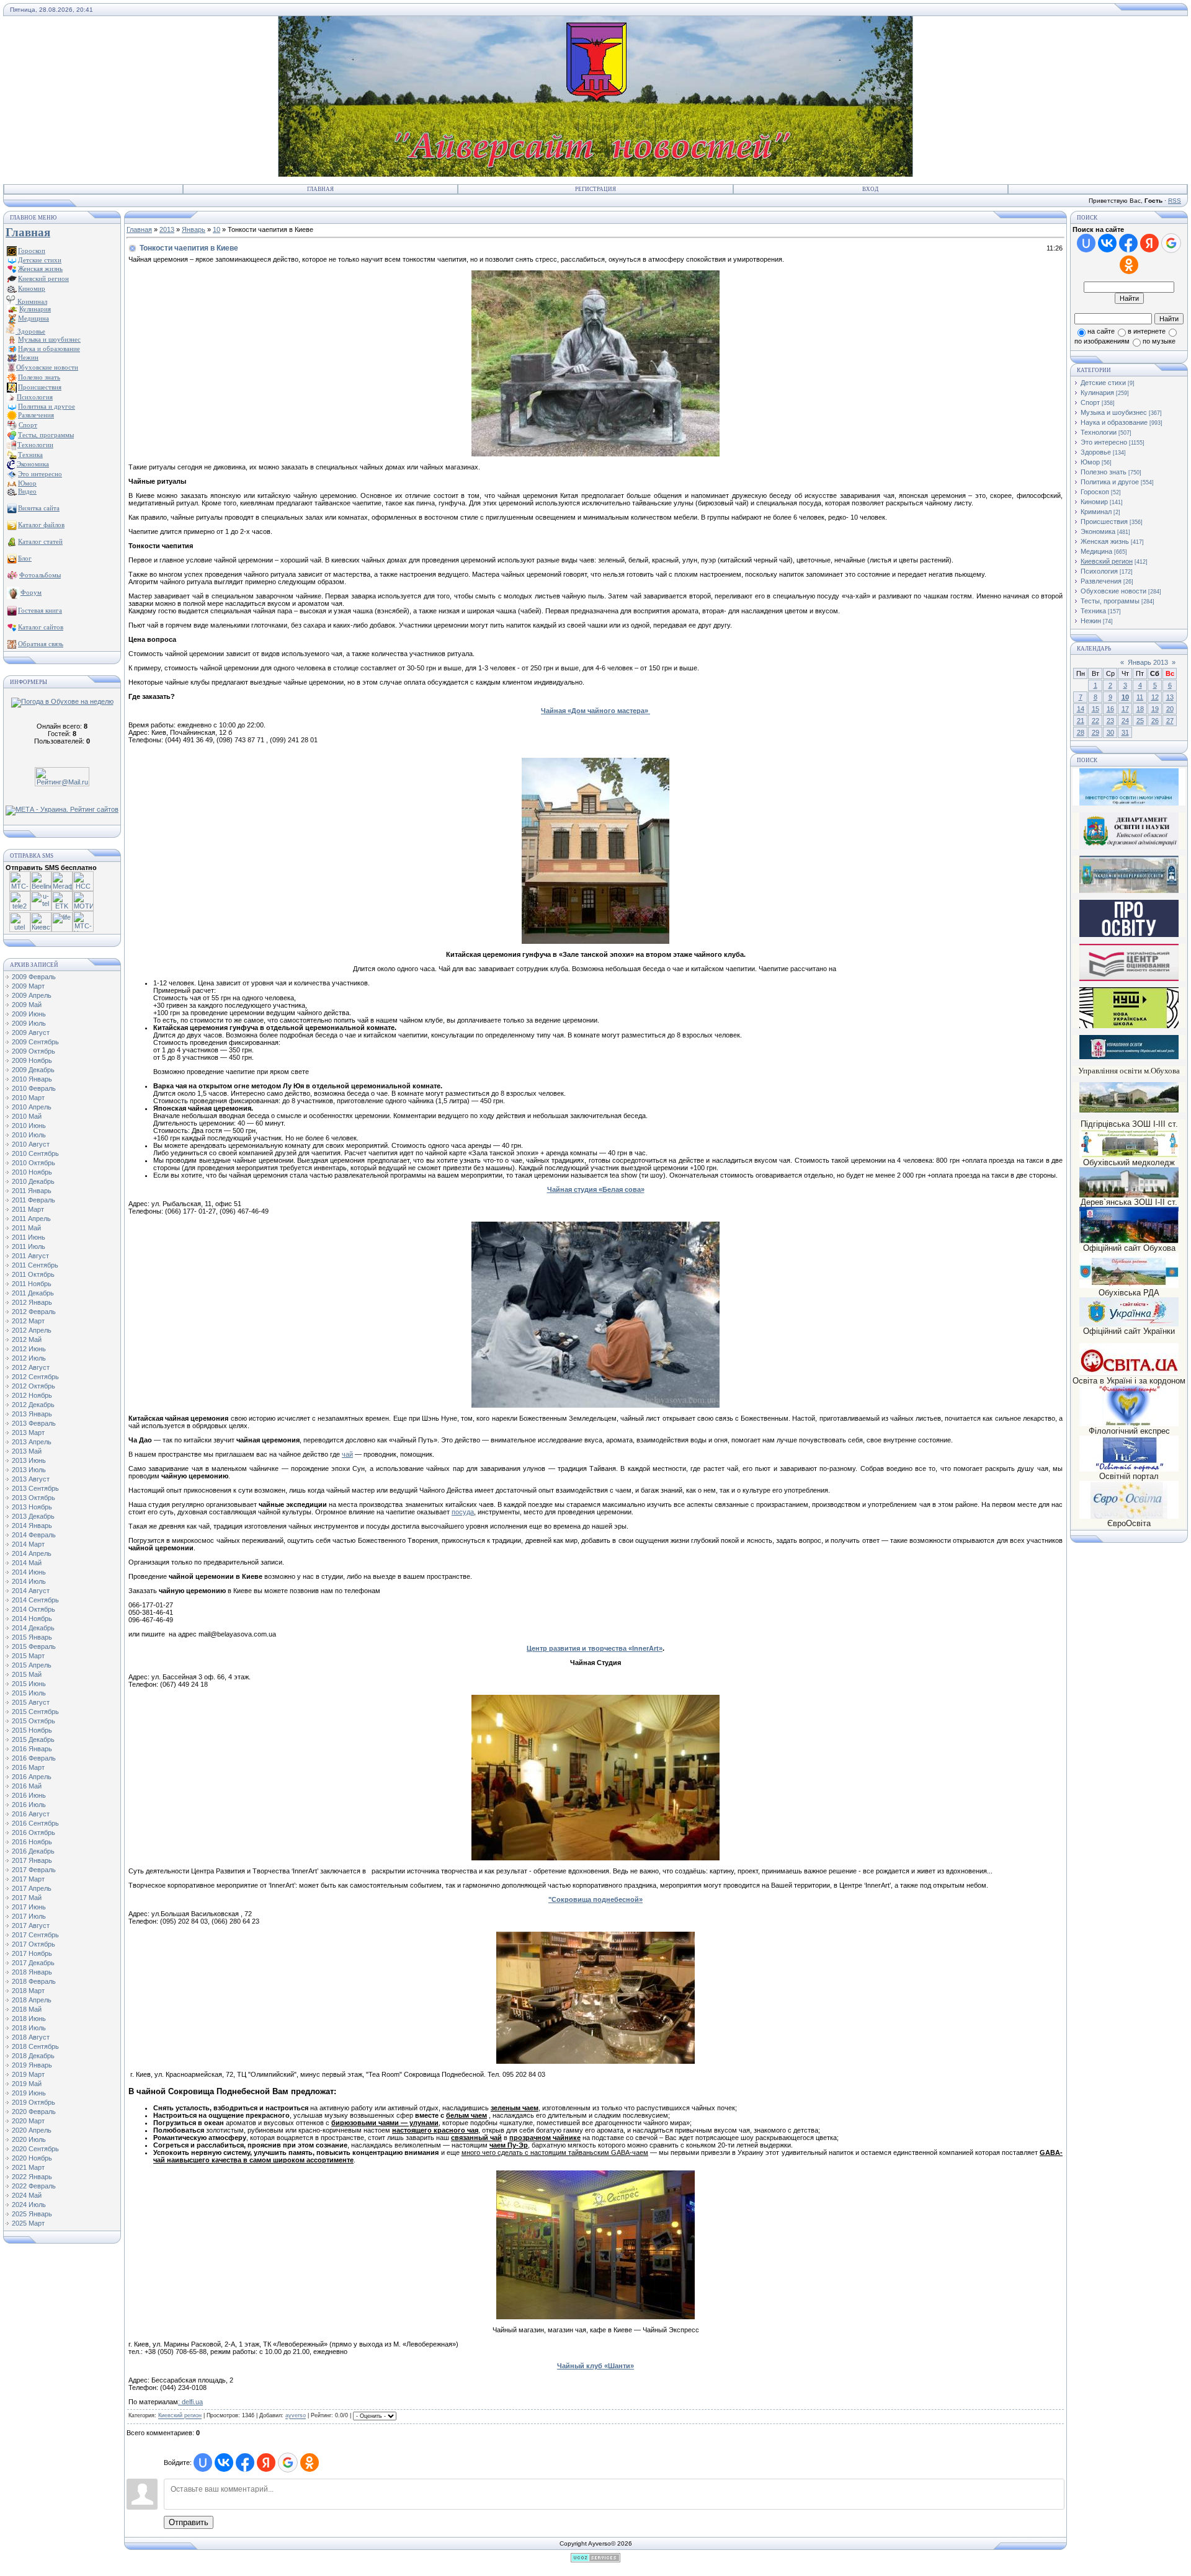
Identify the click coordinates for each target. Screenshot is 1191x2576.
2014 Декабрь (33, 1628)
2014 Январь (32, 1526)
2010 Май (27, 1116)
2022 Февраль (34, 2186)
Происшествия (1104, 522)
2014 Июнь (29, 1572)
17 (1125, 709)
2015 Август (31, 1702)
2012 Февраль (34, 1312)
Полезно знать (1104, 472)
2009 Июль (29, 1023)
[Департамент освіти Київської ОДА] (1129, 847)
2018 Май (27, 2009)
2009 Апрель (32, 995)
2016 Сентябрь (35, 1823)
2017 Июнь (29, 1907)
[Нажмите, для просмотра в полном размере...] (595, 454)
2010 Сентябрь (35, 1153)
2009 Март (28, 986)
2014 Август (31, 1591)
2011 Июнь (29, 1237)
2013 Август (31, 1479)
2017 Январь (32, 1860)
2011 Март (28, 1209)
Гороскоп (1095, 492)
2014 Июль (29, 1581)
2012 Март (28, 1321)
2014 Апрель (32, 1553)
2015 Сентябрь (35, 1712)
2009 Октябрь (33, 1051)
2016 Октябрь (33, 1832)
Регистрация (595, 189)
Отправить (189, 2522)
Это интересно (1104, 442)
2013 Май (27, 1451)
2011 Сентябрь (35, 1265)
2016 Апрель (32, 1777)
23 (1110, 721)
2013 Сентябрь (35, 1488)
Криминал (31, 301)
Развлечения (1101, 581)
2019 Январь (32, 2065)
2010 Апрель (32, 1107)
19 (1155, 709)
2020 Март (28, 2121)
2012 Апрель (32, 1330)
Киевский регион (180, 2416)
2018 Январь (32, 1972)
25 (1140, 721)
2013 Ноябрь (32, 1507)
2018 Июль (29, 2028)
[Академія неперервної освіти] (1129, 891)
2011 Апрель (31, 1219)
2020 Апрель (32, 2130)
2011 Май (26, 1228)
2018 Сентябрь (35, 2046)
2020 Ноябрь (32, 2158)
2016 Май (27, 1786)
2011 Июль (29, 1246)
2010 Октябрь (33, 1163)
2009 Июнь (29, 1014)
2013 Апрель (32, 1442)
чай (347, 1454)
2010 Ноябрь (32, 1172)
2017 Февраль (34, 1870)
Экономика (1098, 531)
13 (1170, 697)
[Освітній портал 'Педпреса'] (1129, 935)
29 (1095, 732)
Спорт (1090, 402)
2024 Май (27, 2195)
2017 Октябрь (33, 1944)
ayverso (296, 2416)
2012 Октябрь (33, 1386)
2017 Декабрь (33, 1963)
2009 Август (31, 1033)
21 (1081, 721)
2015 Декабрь (33, 1739)
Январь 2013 (1148, 662)
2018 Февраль (34, 1981)
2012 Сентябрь (35, 1377)
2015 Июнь (29, 1684)
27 (1170, 721)
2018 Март (28, 1991)
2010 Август (31, 1144)
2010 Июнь (29, 1126)
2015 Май (27, 1674)
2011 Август (30, 1256)
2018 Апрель (32, 2000)
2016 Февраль (34, 1758)
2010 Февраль (34, 1088)
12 (1155, 697)
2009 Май (27, 1005)
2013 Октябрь (33, 1498)
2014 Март (28, 1544)
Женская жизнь (1105, 541)
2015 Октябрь (33, 1721)
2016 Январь (32, 1749)
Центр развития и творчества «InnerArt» (595, 1648)
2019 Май (27, 2084)
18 (1140, 709)
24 (1125, 721)
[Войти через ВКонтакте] (224, 2463)
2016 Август (31, 1814)
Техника (1093, 611)
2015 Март (28, 1656)
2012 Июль (29, 1358)
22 (1095, 721)
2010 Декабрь (33, 1181)
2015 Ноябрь (32, 1730)
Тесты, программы (1110, 601)
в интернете (1147, 331)
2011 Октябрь (33, 1274)
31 (1125, 732)
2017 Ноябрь (32, 1953)
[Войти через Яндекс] (266, 2463)
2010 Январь (32, 1079)
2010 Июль (29, 1135)
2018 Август (31, 2037)
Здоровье (30, 331)
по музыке (1159, 341)
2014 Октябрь (33, 1609)
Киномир (1094, 502)
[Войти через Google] (288, 2463)
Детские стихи (40, 260)
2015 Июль (29, 1693)
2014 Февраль (34, 1535)
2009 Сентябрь (35, 1042)
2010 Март (28, 1098)
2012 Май (27, 1339)
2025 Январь (32, 2214)
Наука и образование (1114, 422)
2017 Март (28, 1879)
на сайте (1101, 331)
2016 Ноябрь (32, 1842)
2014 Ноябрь (32, 1619)
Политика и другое (1110, 482)
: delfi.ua (190, 2402)
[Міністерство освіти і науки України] (1129, 787)
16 (1110, 709)
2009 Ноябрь (32, 1060)
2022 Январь (32, 2177)
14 (1081, 709)
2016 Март (28, 1767)
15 (1095, 709)
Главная (320, 189)
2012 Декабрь (33, 1405)
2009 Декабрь (33, 1070)
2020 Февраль (34, 2112)
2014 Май (27, 1563)
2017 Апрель (32, 1888)
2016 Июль (29, 1805)
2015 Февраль (34, 1646)
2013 (167, 229)
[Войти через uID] (203, 2463)
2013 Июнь (29, 1460)
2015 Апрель (32, 1665)
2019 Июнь (29, 2093)
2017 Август (31, 1925)
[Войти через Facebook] (245, 2463)
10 (216, 229)
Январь (194, 229)
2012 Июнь (29, 1349)
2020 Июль (29, 2139)
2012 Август (31, 1367)
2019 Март (28, 2074)
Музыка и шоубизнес (1114, 412)
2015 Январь (32, 1637)
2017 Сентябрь (35, 1935)
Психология (1099, 571)
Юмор (1090, 462)
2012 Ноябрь (32, 1395)
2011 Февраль (33, 1200)
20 (1170, 709)
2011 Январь (32, 1191)
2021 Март (28, 2167)
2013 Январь (32, 1414)
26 (1155, 721)
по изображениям (1102, 341)
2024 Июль (29, 2205)
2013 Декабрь (33, 1516)
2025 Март (28, 2223)
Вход (870, 189)
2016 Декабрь (33, 1851)
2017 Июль (29, 1916)
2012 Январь (32, 1302)
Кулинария (1097, 393)
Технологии (1099, 432)
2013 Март (28, 1432)
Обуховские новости (1113, 591)
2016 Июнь (29, 1795)
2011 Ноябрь (32, 1284)
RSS (1175, 201)
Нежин (1091, 621)
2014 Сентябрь (35, 1600)
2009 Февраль (34, 977)
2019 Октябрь (33, 2102)
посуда (463, 1512)
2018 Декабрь (33, 2056)
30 (1110, 732)
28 (1081, 732)
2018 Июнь (29, 2019)
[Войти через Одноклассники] (310, 2463)
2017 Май (27, 1898)
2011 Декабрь (33, 1293)
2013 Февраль (34, 1423)
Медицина (1096, 551)
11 (1140, 697)
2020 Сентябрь (35, 2149)
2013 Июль (29, 1470)
